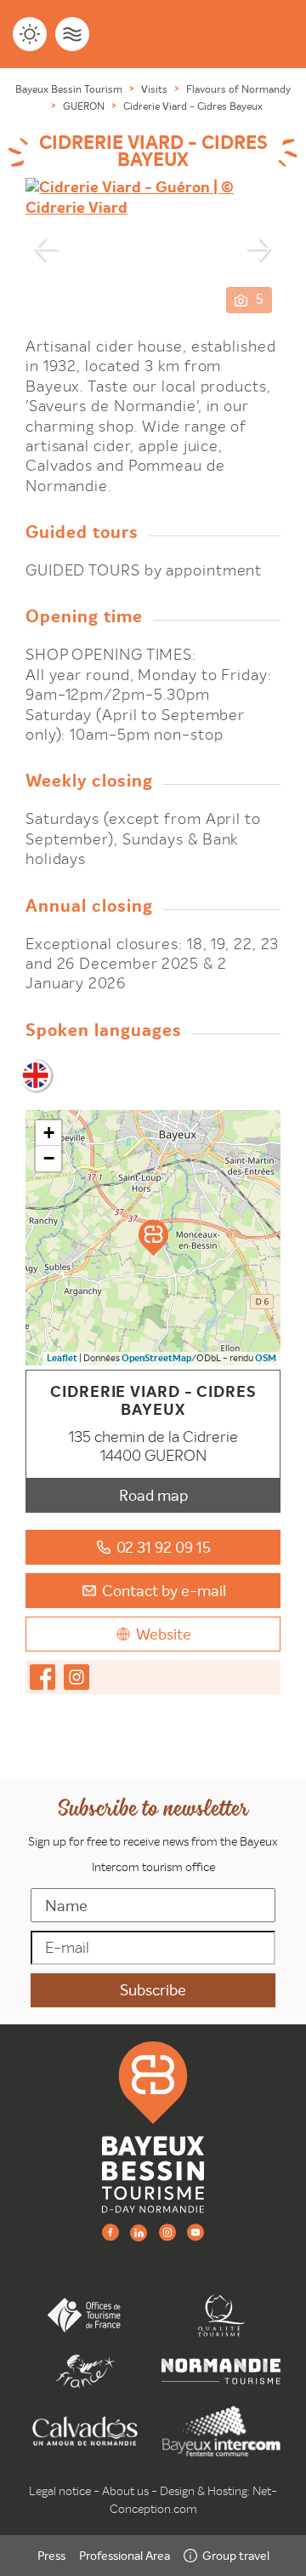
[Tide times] (72, 34)
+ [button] (49, 1133)
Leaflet (62, 1358)
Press (51, 2556)
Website (164, 1634)
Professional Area (125, 2556)
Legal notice (60, 2491)
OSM (266, 1358)
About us (125, 2491)
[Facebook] (110, 2232)
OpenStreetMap (156, 1358)
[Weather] (30, 34)
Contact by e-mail (164, 1591)
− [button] (49, 1158)
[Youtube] (195, 2232)
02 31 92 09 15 (164, 1547)
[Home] (153, 2127)
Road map (153, 1495)
